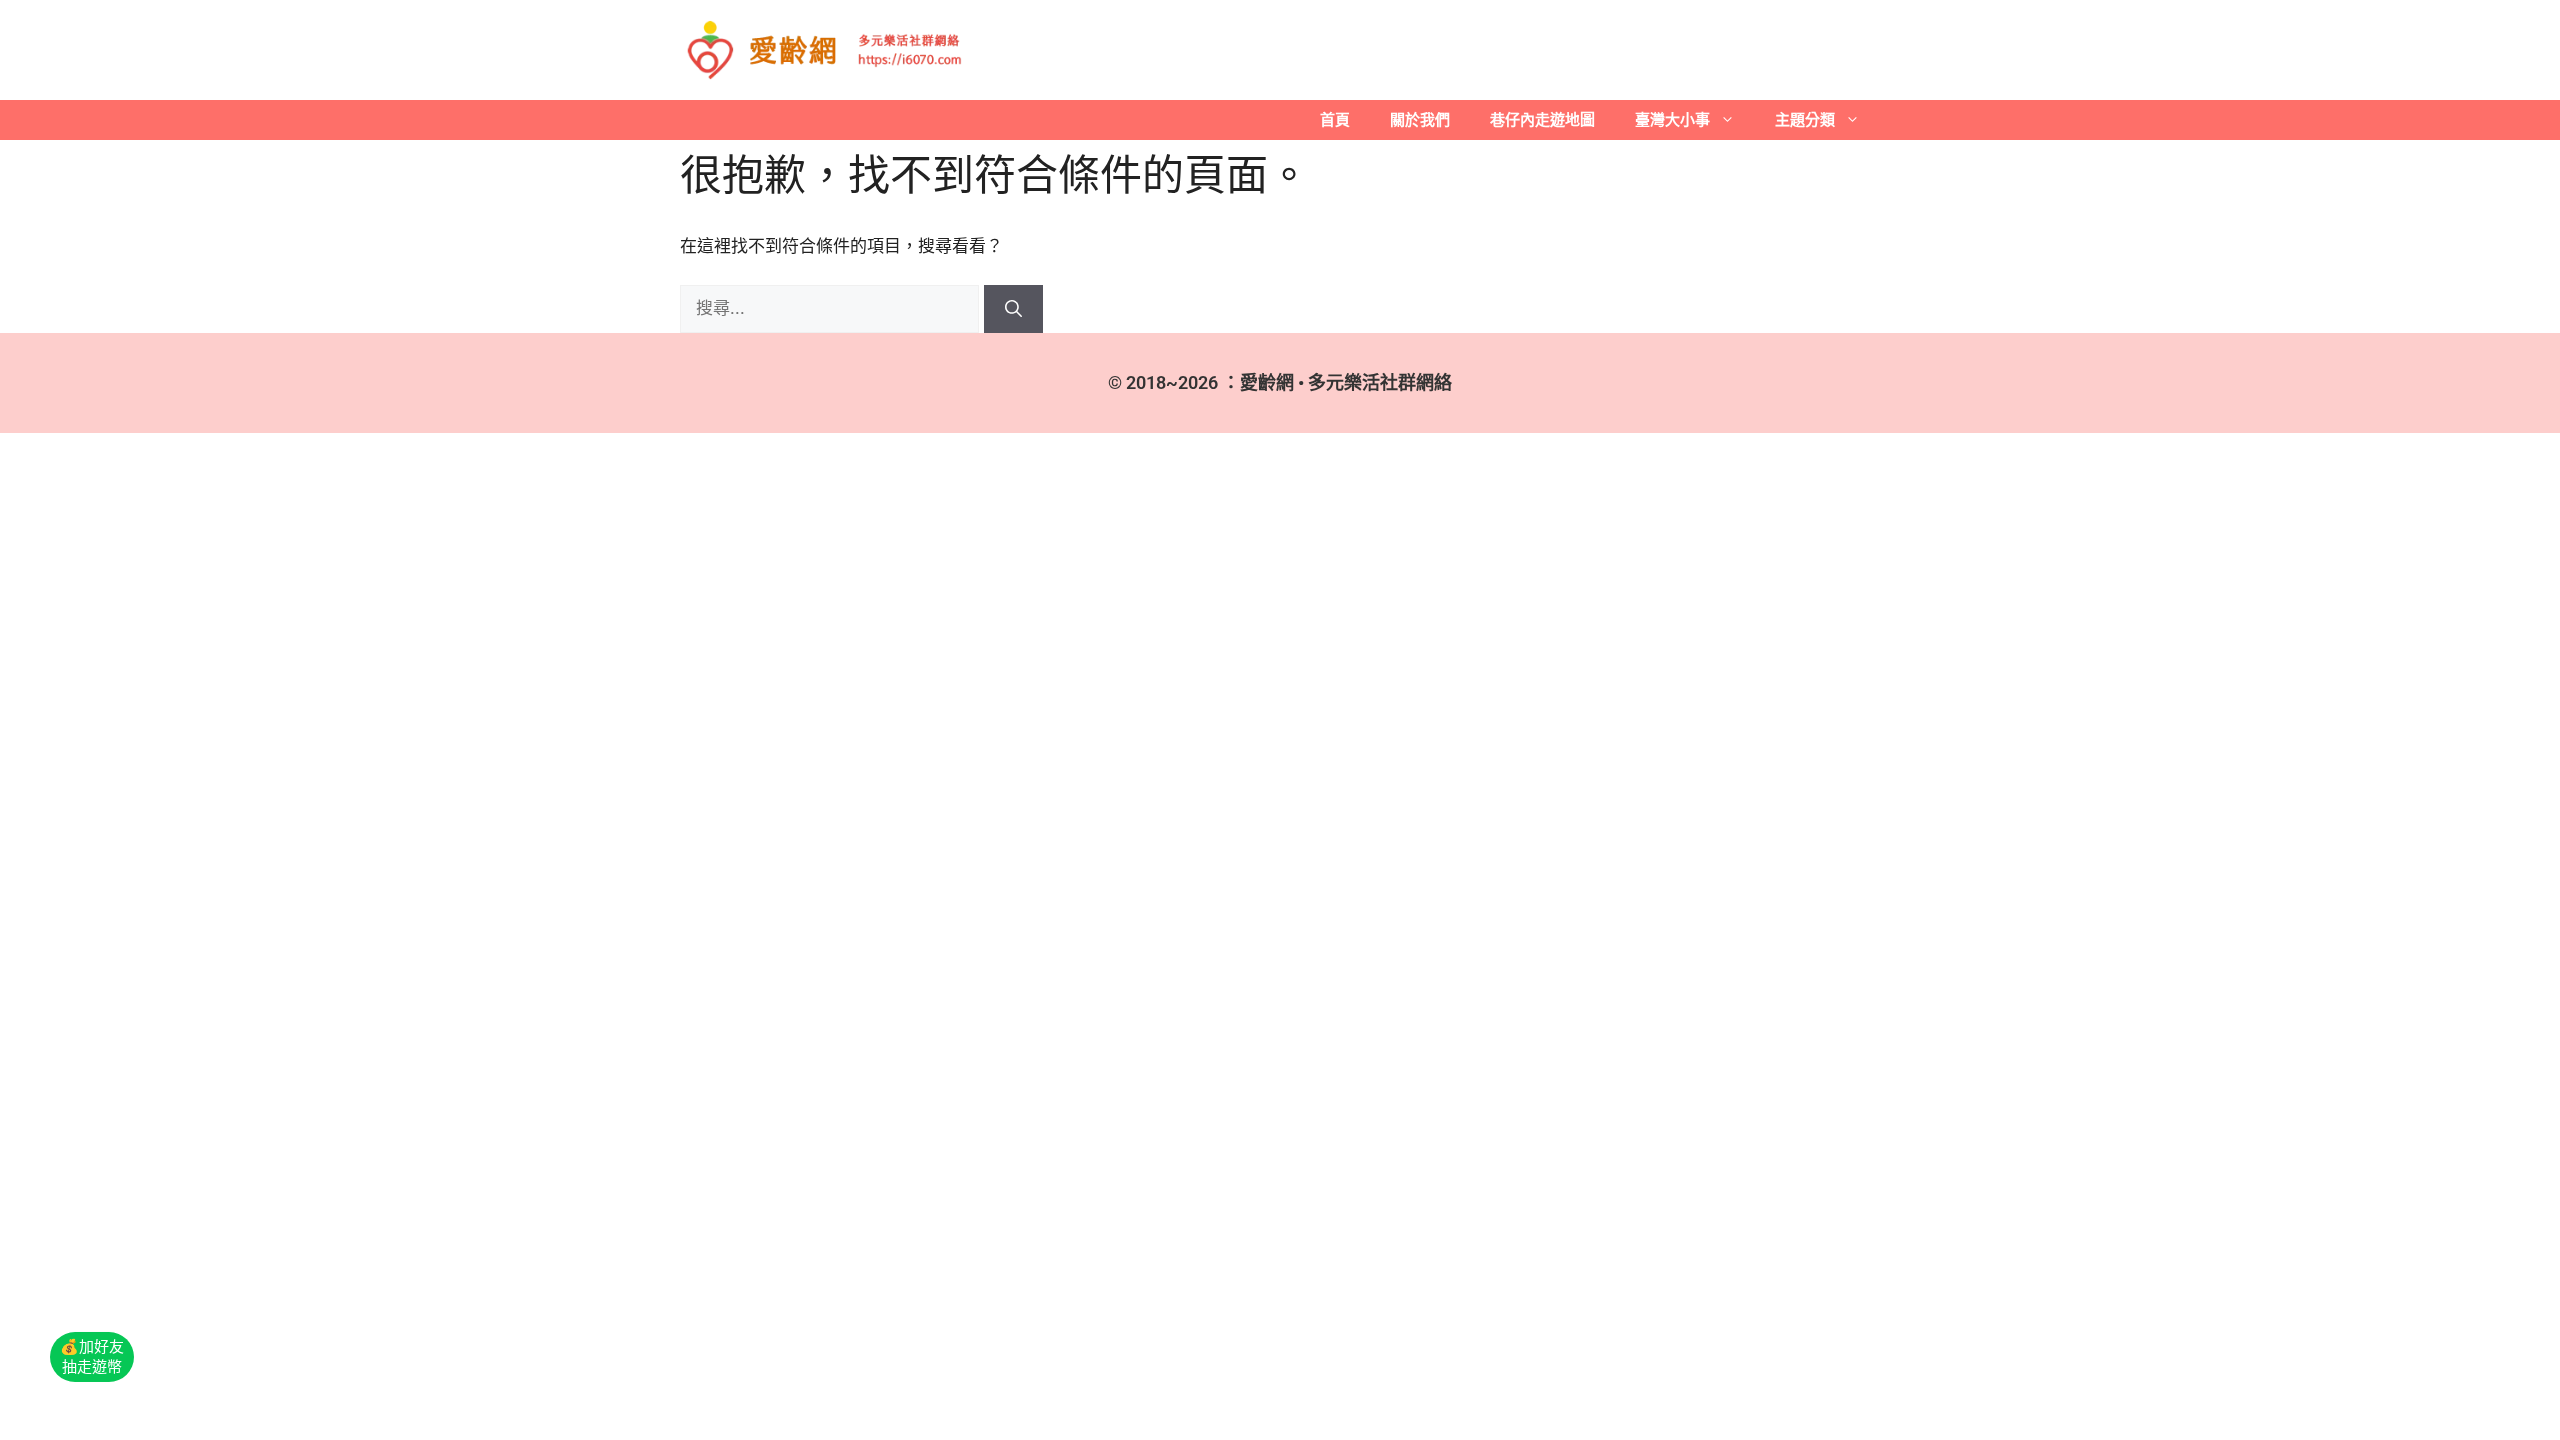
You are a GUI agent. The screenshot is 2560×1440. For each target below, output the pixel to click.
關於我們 (1420, 119)
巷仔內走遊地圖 (1542, 119)
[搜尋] (1013, 309)
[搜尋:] (832, 308)
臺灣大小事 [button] (1672, 119)
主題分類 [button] (1805, 119)
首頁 (1335, 119)
